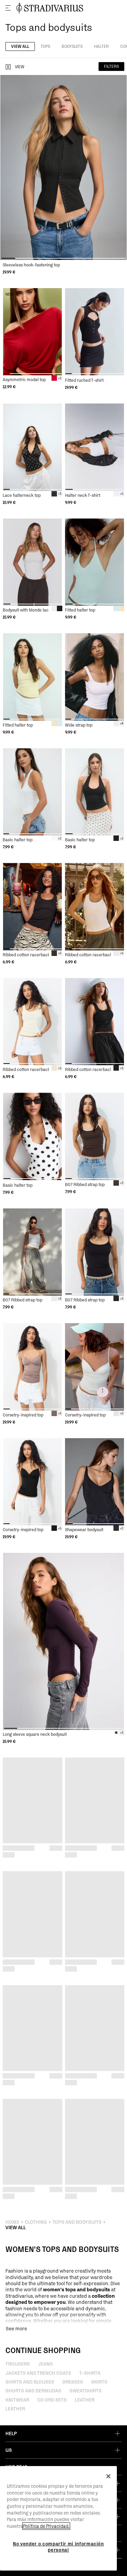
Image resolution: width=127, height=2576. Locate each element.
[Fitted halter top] (95, 562)
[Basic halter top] (33, 792)
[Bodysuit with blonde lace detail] (33, 562)
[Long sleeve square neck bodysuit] (63, 1641)
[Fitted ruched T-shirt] (95, 332)
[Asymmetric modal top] (33, 332)
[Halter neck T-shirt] (95, 447)
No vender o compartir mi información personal (58, 2547)
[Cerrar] (108, 2476)
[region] (58, 2518)
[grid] (63, 175)
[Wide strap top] (95, 677)
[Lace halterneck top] (33, 447)
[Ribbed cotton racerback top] (33, 907)
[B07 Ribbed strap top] (95, 1136)
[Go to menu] (8, 8)
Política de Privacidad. (46, 2526)
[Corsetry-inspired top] (33, 1367)
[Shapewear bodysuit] (95, 1482)
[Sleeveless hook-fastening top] (63, 167)
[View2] (8, 67)
